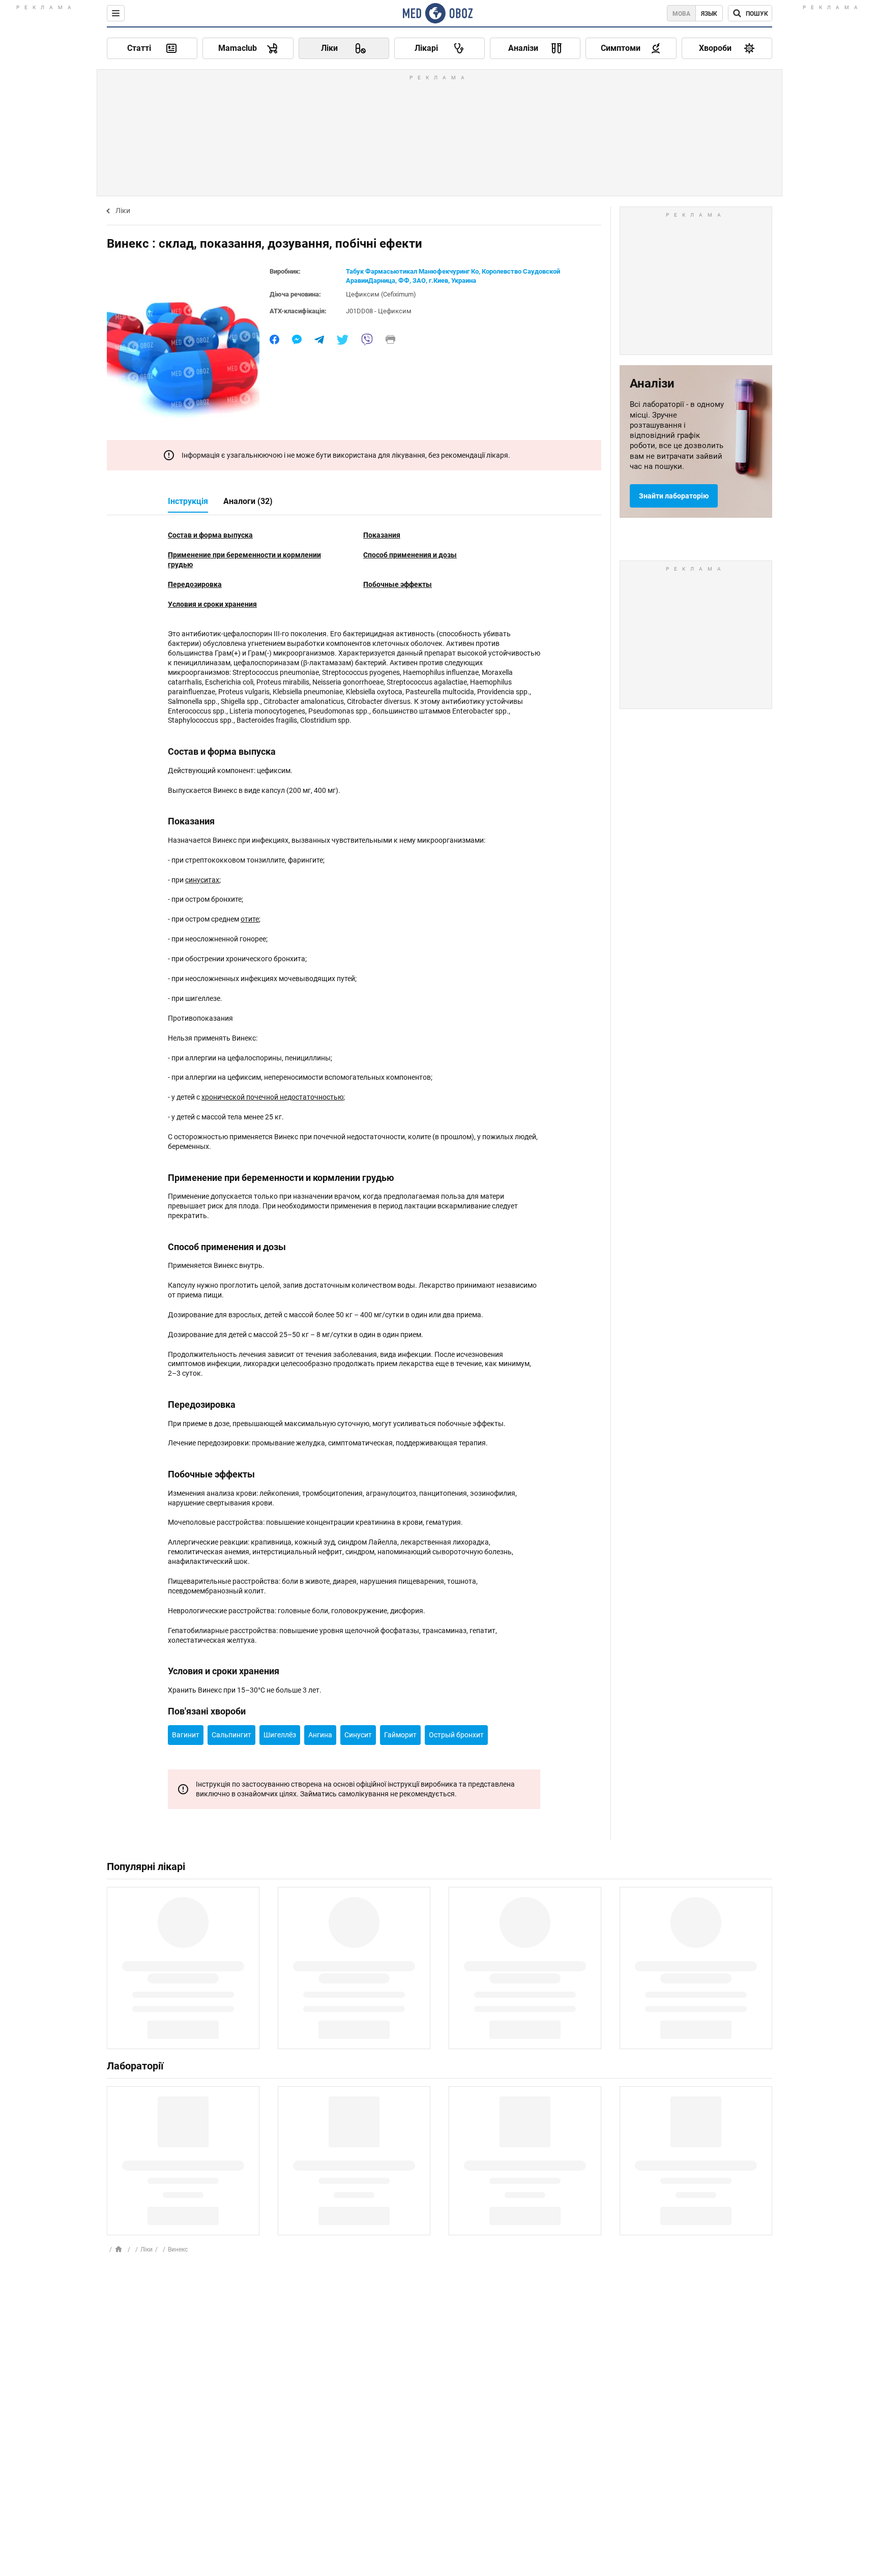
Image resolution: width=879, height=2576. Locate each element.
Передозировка (195, 584)
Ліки (123, 211)
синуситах (202, 880)
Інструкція (188, 501)
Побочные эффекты (398, 584)
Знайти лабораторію (674, 496)
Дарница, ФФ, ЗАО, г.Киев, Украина (422, 280)
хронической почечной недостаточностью (272, 1097)
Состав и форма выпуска (210, 535)
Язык (709, 14)
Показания (382, 535)
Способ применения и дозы (410, 555)
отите (250, 919)
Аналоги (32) (248, 501)
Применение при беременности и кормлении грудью (244, 560)
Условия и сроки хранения (212, 604)
